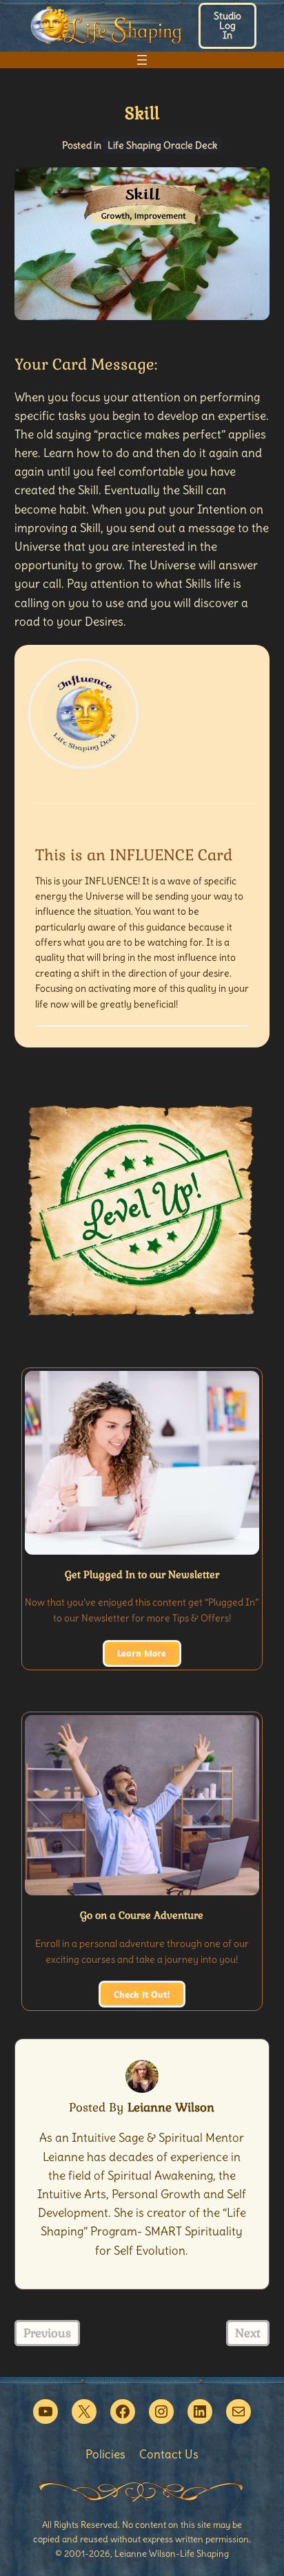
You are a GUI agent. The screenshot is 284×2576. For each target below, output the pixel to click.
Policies (105, 2454)
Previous (47, 2333)
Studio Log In (227, 25)
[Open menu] (142, 60)
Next (248, 2333)
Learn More (142, 1653)
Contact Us (169, 2454)
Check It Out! (142, 1994)
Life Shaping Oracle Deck (162, 145)
